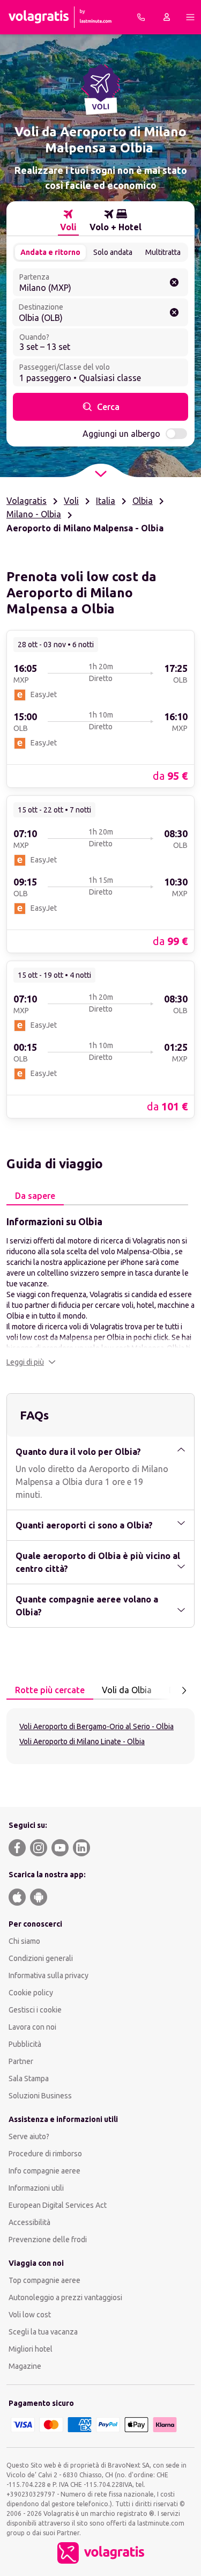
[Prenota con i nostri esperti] (141, 17)
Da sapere (35, 1196)
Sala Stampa (29, 2079)
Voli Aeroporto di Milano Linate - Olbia (82, 1741)
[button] (31, 1362)
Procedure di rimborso (45, 2154)
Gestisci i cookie (35, 2010)
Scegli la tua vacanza (43, 2332)
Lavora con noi (32, 2027)
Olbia (143, 501)
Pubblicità (25, 2044)
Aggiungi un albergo (121, 434)
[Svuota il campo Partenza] (174, 282)
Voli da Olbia (127, 1690)
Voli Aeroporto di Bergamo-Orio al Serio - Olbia (96, 1726)
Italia (106, 501)
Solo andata (113, 252)
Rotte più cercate (50, 1690)
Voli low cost (30, 2315)
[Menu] (190, 17)
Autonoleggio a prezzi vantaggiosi (65, 2297)
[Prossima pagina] (184, 1690)
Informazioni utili (36, 2188)
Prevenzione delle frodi (48, 2240)
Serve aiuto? (29, 2136)
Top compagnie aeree (44, 2280)
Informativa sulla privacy (49, 1975)
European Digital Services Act (58, 2205)
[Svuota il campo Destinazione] (174, 312)
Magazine (25, 2366)
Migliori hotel (31, 2349)
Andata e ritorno (50, 252)
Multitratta (163, 252)
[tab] (68, 221)
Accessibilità (29, 2222)
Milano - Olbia (34, 514)
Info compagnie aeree (44, 2171)
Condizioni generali (41, 1958)
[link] (100, 708)
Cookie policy (31, 1993)
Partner (21, 2061)
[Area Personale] (167, 17)
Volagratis (27, 501)
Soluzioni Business (40, 2096)
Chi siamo (24, 1941)
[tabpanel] (100, 1291)
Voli (71, 501)
